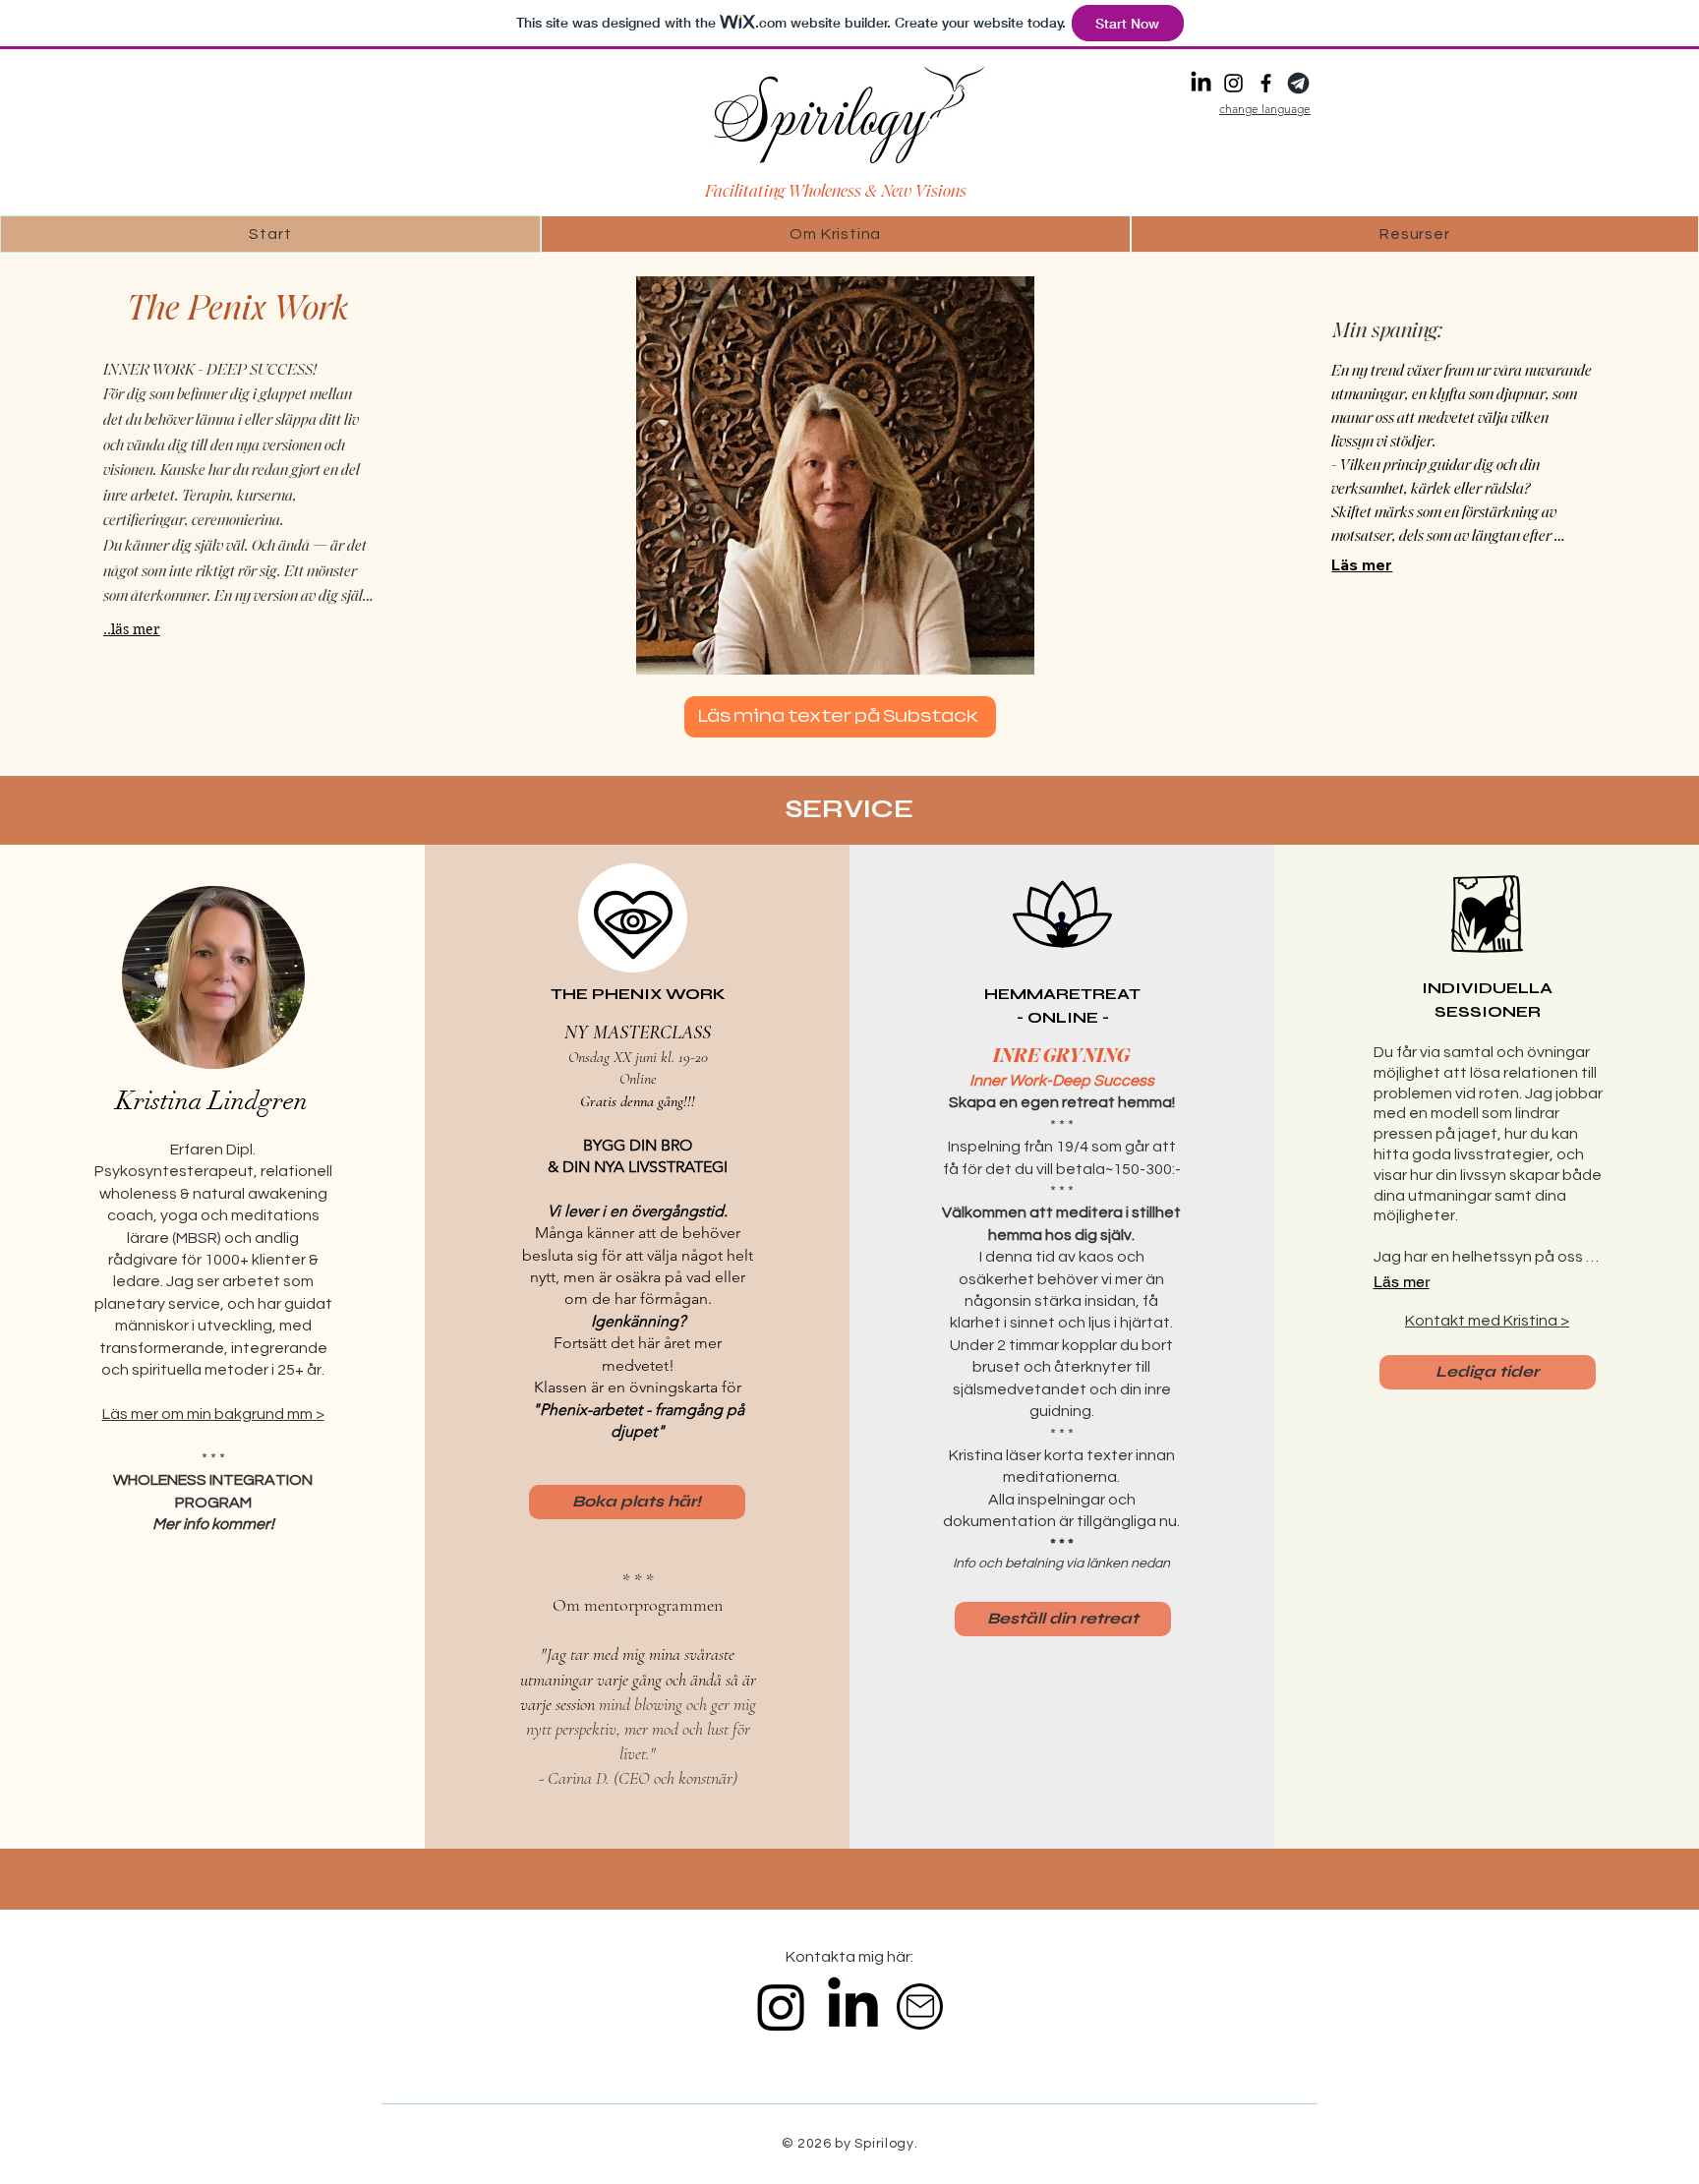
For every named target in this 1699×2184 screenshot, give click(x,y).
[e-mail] (920, 2007)
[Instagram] (1233, 83)
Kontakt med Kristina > (1487, 1321)
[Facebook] (1266, 83)
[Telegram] (1298, 83)
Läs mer (1362, 564)
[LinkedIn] (1201, 83)
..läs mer (132, 629)
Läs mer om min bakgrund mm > (213, 1414)
